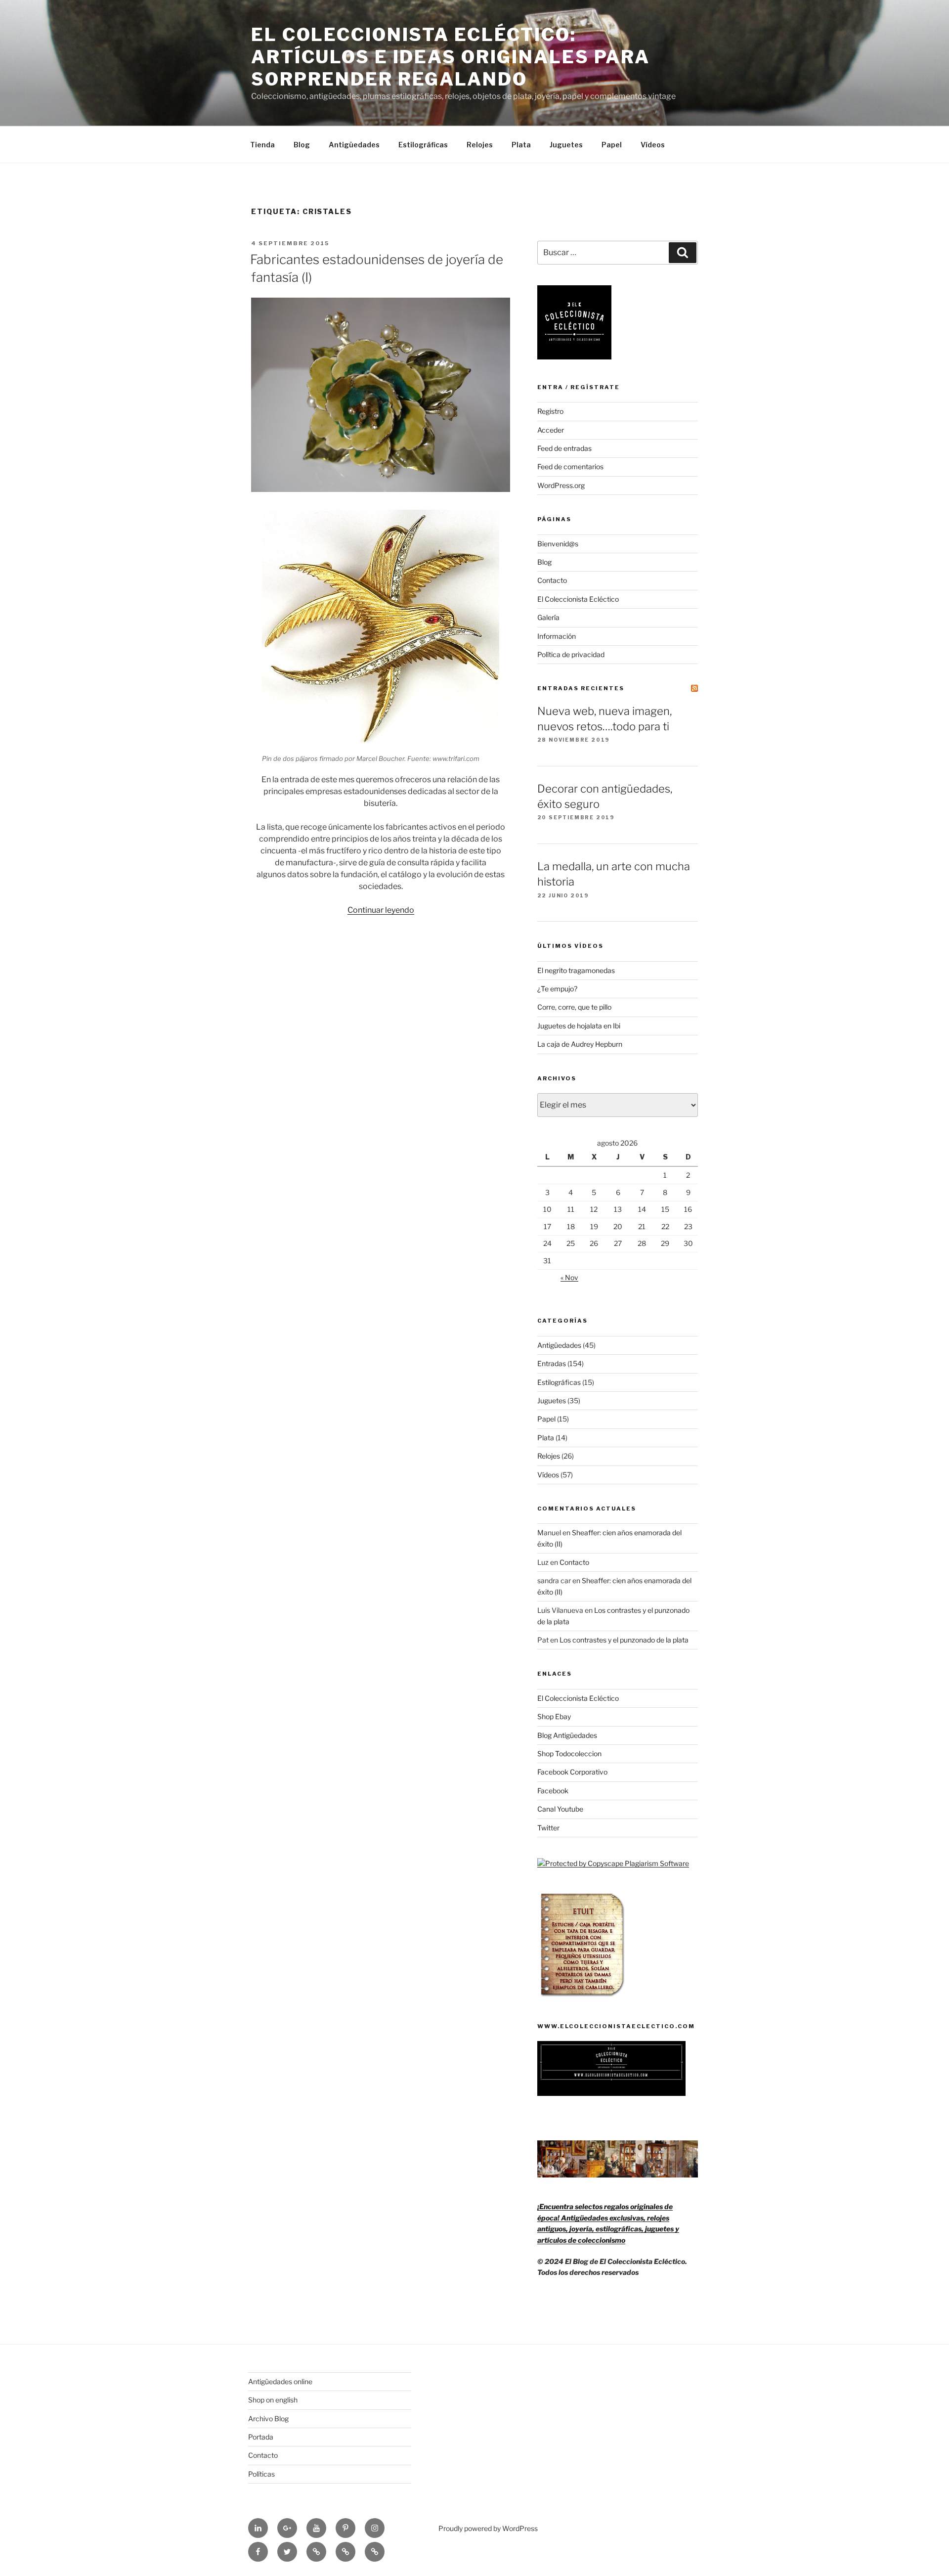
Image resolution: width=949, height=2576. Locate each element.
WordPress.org (561, 485)
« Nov (569, 1277)
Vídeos (653, 145)
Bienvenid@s (558, 544)
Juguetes (566, 145)
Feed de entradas (564, 448)
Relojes (480, 145)
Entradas (552, 1363)
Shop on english (273, 2400)
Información (557, 636)
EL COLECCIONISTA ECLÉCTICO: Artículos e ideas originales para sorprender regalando (451, 57)
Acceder (551, 430)
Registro (550, 411)
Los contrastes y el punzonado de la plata (624, 1640)
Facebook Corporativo (572, 1772)
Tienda (262, 145)
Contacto (552, 580)
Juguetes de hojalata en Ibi (579, 1026)
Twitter (548, 1828)
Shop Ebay (554, 1716)
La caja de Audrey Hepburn (580, 1044)
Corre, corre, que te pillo (574, 1007)
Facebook (553, 1791)
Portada (261, 2437)
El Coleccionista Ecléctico (578, 599)
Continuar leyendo (381, 910)
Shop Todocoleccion (569, 1754)
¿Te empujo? (557, 989)
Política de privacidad (571, 654)
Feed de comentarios (570, 466)
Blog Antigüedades (567, 1735)
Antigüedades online (280, 2381)
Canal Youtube (560, 1809)
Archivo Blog (268, 2419)
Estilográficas (423, 145)
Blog (302, 145)
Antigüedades (354, 145)
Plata (521, 145)
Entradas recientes (581, 688)
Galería (548, 617)
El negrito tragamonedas (576, 970)
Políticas (261, 2474)
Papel (612, 145)
